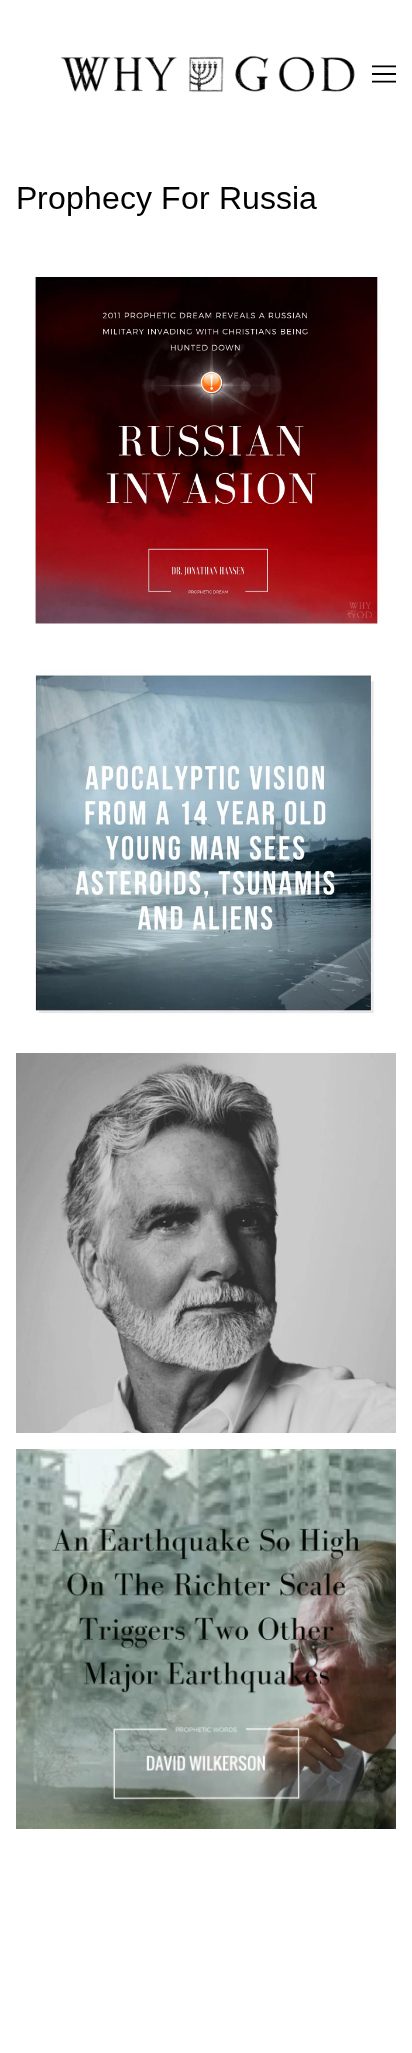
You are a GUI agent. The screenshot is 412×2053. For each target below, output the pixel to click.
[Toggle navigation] (384, 74)
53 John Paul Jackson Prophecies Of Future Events (198, 1064)
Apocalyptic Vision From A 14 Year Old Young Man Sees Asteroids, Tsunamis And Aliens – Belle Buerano (195, 692)
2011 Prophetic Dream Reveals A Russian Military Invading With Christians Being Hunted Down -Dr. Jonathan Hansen (192, 296)
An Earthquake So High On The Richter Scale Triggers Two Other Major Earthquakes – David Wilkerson (182, 1484)
